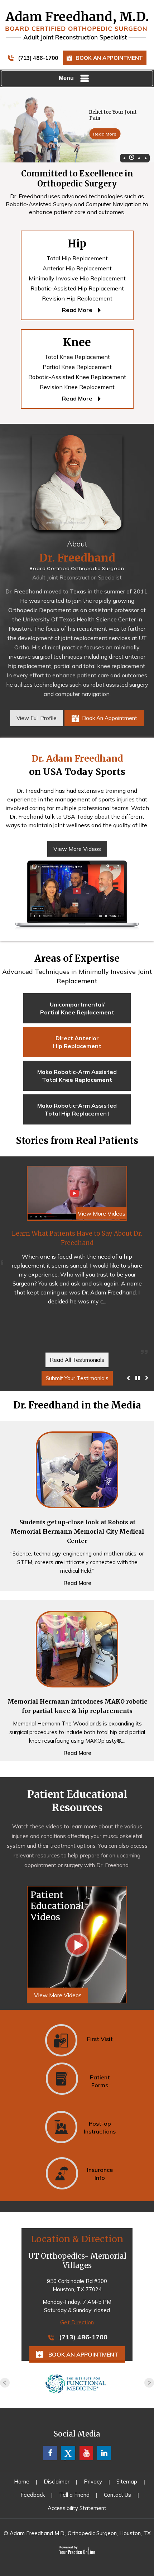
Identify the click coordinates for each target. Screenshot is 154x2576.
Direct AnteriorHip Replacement (77, 1042)
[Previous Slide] (128, 1378)
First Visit (100, 2039)
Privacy (93, 2482)
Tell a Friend (74, 2495)
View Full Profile (37, 718)
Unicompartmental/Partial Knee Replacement (77, 1008)
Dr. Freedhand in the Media (77, 1405)
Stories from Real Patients (77, 1140)
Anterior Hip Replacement (77, 268)
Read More (105, 134)
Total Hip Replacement (77, 258)
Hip (77, 243)
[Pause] (138, 1378)
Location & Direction (77, 2239)
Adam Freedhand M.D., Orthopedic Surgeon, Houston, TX (80, 2533)
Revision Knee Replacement (77, 387)
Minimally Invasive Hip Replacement (77, 278)
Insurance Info (100, 2174)
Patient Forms (100, 2081)
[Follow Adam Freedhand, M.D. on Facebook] (50, 2453)
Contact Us (117, 2495)
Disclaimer (57, 2482)
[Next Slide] (147, 1378)
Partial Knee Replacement (77, 367)
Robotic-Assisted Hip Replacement (77, 288)
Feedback (33, 2495)
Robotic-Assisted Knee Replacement (77, 377)
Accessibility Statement (77, 2508)
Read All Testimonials (77, 1360)
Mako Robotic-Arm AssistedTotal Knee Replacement (77, 1076)
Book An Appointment (109, 58)
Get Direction (77, 2322)
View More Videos (77, 849)
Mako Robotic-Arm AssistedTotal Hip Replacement (77, 1109)
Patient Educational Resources (77, 1801)
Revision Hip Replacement (77, 298)
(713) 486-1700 (38, 58)
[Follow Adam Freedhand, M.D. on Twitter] (68, 2453)
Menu (66, 78)
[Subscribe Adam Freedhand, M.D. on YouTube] (104, 2453)
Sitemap (127, 2482)
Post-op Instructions (100, 2127)
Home (22, 2482)
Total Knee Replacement (77, 357)
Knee (77, 342)
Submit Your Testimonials (77, 1378)
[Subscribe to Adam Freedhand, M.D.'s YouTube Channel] (86, 2453)
